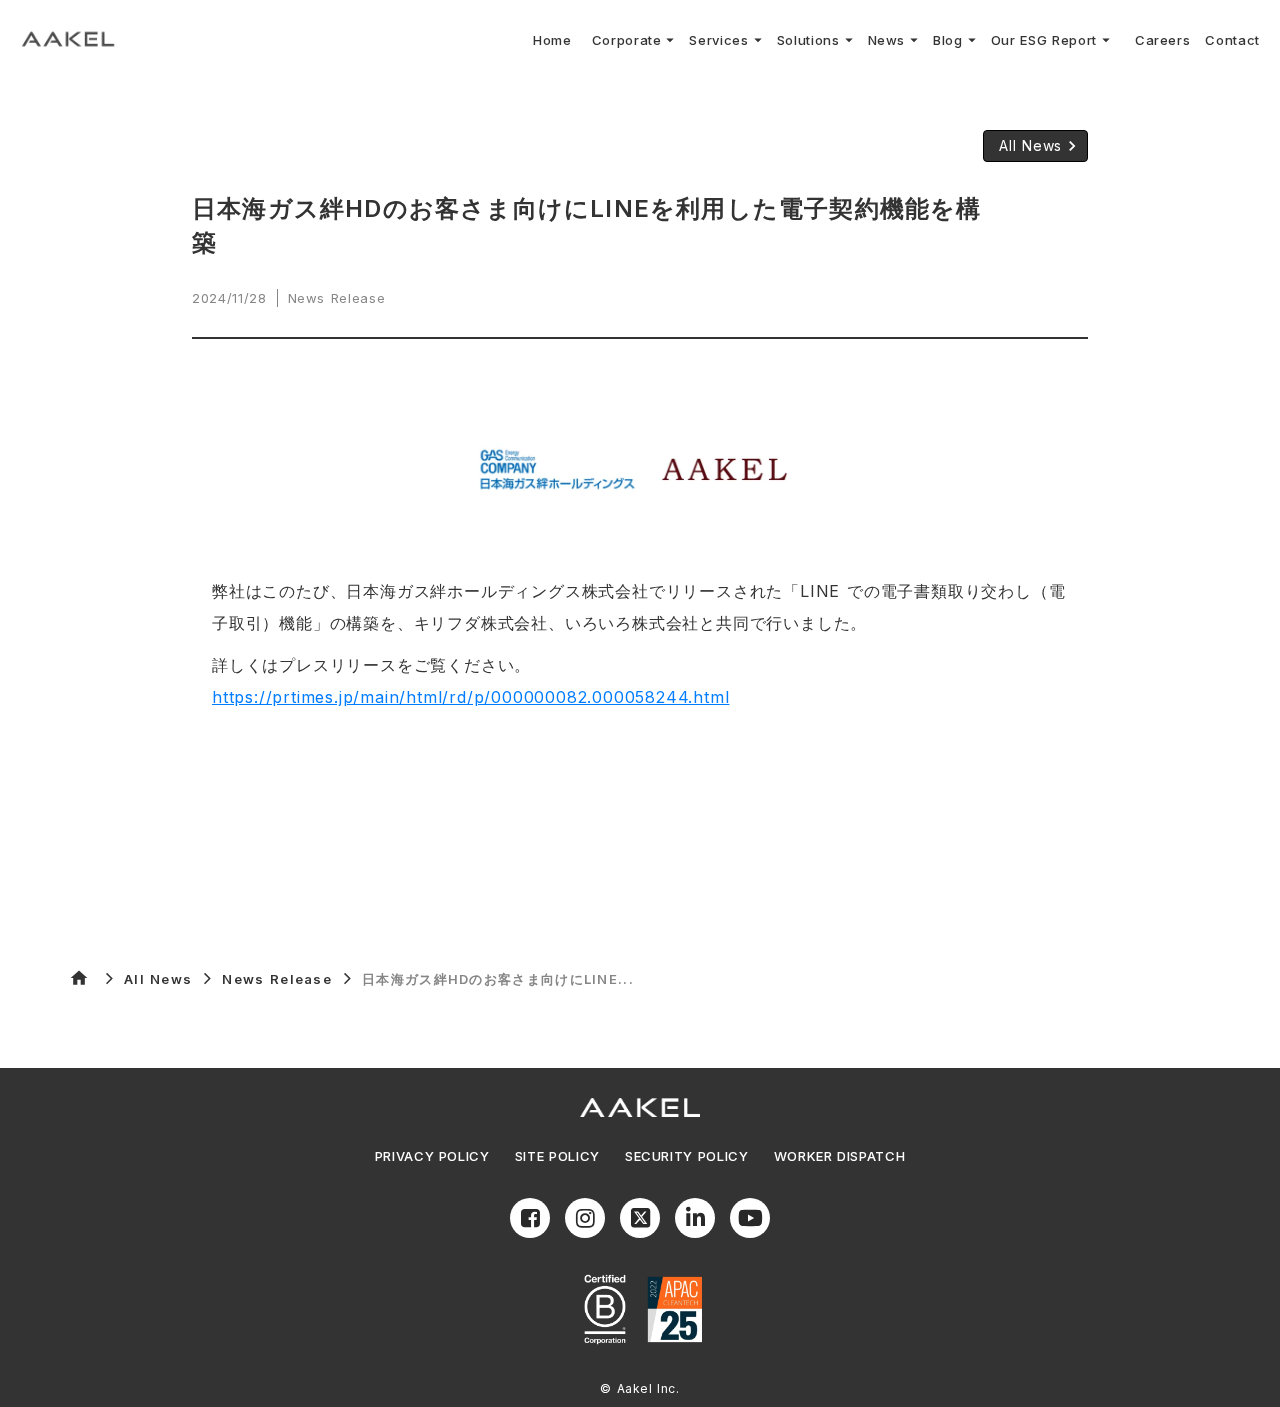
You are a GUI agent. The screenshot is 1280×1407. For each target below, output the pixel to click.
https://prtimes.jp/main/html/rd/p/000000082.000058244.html (470, 697)
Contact (1232, 40)
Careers (1163, 40)
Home (552, 40)
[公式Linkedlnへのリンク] (695, 1218)
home (79, 978)
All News (158, 979)
